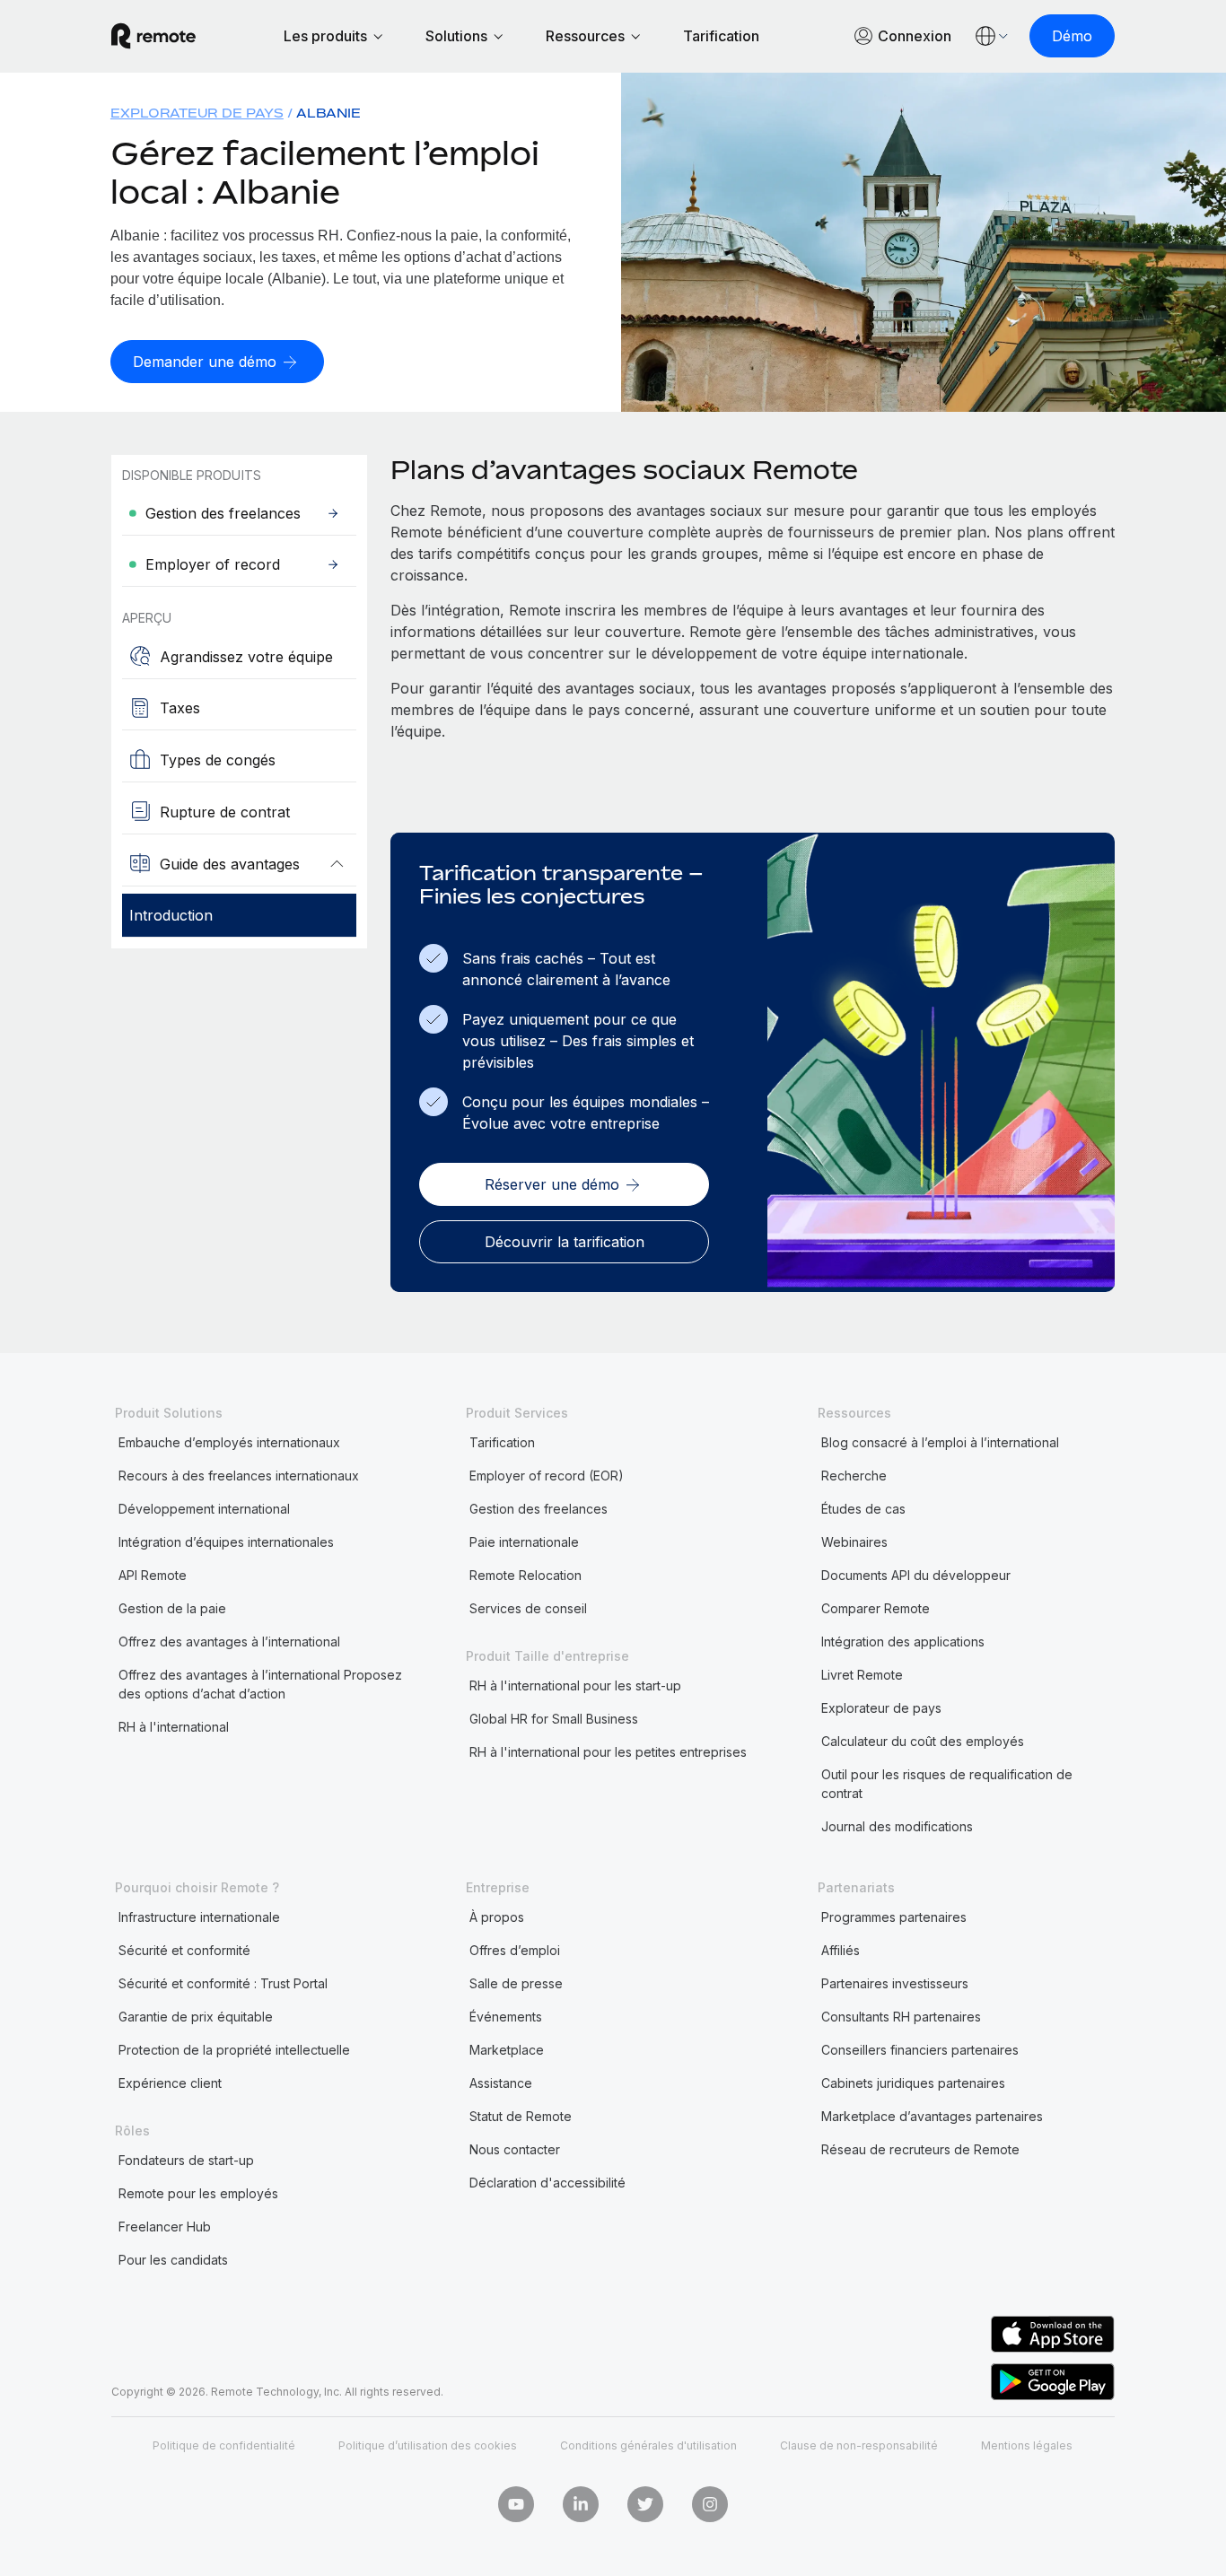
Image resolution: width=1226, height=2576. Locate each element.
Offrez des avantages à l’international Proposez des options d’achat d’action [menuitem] (260, 1684)
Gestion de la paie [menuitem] (172, 1608)
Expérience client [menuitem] (170, 2083)
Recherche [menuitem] (854, 1476)
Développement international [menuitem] (204, 1509)
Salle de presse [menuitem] (516, 1983)
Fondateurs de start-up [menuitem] (186, 2160)
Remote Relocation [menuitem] (525, 1575)
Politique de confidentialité (224, 2445)
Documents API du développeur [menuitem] (916, 1575)
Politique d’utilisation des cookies (428, 2445)
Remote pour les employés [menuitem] (198, 2193)
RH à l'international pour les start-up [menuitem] (575, 1685)
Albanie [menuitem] (328, 113)
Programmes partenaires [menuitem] (894, 1917)
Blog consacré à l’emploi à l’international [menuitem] (940, 1442)
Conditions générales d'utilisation (648, 2445)
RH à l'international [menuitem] (174, 1727)
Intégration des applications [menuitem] (903, 1642)
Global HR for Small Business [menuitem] (554, 1719)
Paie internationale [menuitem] (524, 1542)
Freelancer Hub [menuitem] (165, 2227)
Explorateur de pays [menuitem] (197, 113)
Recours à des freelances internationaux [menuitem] (239, 1476)
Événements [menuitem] (506, 2017)
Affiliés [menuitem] (841, 1950)
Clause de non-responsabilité (859, 2445)
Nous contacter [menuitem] (515, 2149)
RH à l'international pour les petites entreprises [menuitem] (608, 1752)
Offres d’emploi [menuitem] (515, 1950)
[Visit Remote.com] (153, 36)
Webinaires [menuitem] (854, 1542)
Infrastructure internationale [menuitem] (199, 1917)
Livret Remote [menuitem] (862, 1675)
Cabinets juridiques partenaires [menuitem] (913, 2083)
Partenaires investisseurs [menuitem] (895, 1983)
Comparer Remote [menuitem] (876, 1608)
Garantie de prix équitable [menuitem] (196, 2017)
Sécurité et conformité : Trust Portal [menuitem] (223, 1983)
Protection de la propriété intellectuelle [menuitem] (234, 2050)
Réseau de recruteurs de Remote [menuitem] (920, 2149)
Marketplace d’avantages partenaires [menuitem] (932, 2116)
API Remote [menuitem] (153, 1575)
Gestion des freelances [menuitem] (539, 1509)
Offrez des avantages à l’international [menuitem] (229, 1642)
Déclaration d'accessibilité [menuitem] (547, 2183)
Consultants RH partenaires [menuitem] (901, 2017)
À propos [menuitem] (497, 1917)
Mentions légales (1027, 2445)
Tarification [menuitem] (502, 1442)
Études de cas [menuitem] (863, 1509)
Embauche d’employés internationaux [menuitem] (229, 1442)
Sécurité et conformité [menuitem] (184, 1950)
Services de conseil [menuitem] (528, 1608)
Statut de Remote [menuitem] (521, 2116)
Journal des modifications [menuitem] (897, 1826)
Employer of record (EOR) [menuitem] (547, 1476)
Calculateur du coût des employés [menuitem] (923, 1741)
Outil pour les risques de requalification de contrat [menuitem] (947, 1784)
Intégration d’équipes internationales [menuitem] (226, 1542)
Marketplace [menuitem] (507, 2050)
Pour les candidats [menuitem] (173, 2260)
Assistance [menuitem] (501, 2083)
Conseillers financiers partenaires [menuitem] (920, 2050)
